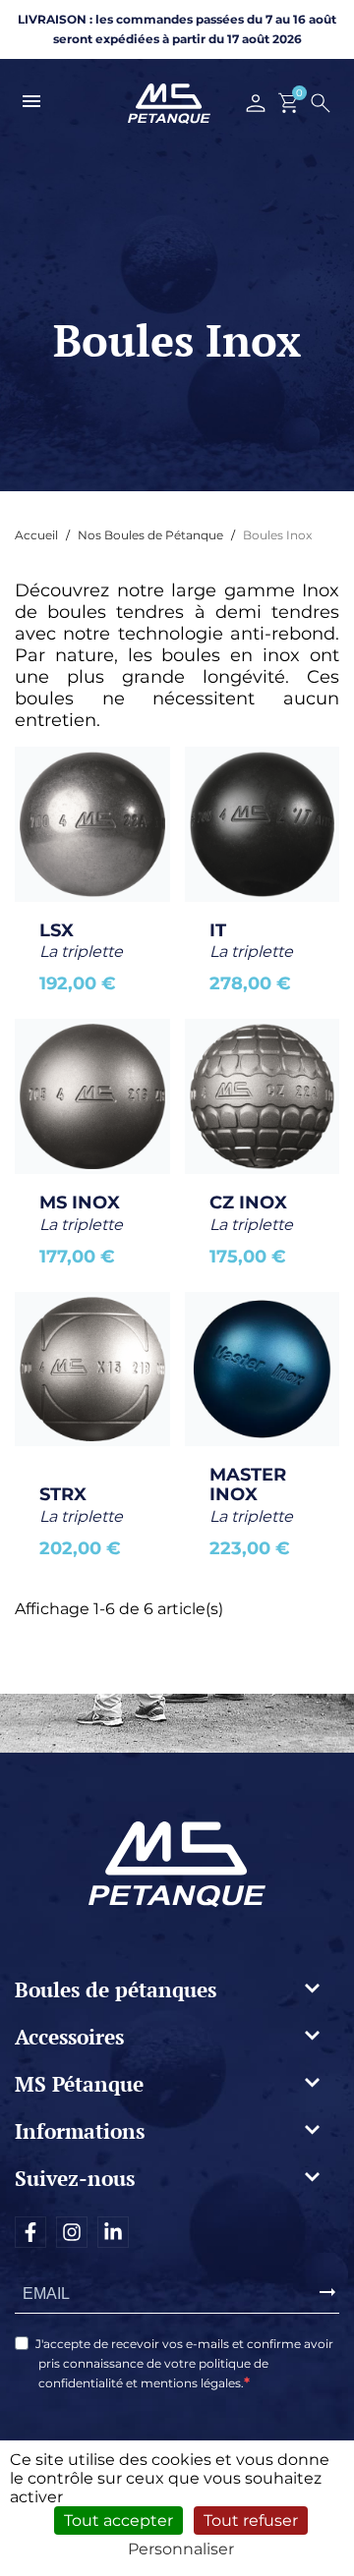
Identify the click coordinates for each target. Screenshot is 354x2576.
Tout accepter (118, 2520)
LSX (57, 930)
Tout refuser (251, 2520)
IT (218, 930)
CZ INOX (248, 1203)
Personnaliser (181, 2549)
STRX (63, 1494)
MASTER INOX (250, 1484)
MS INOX (80, 1203)
